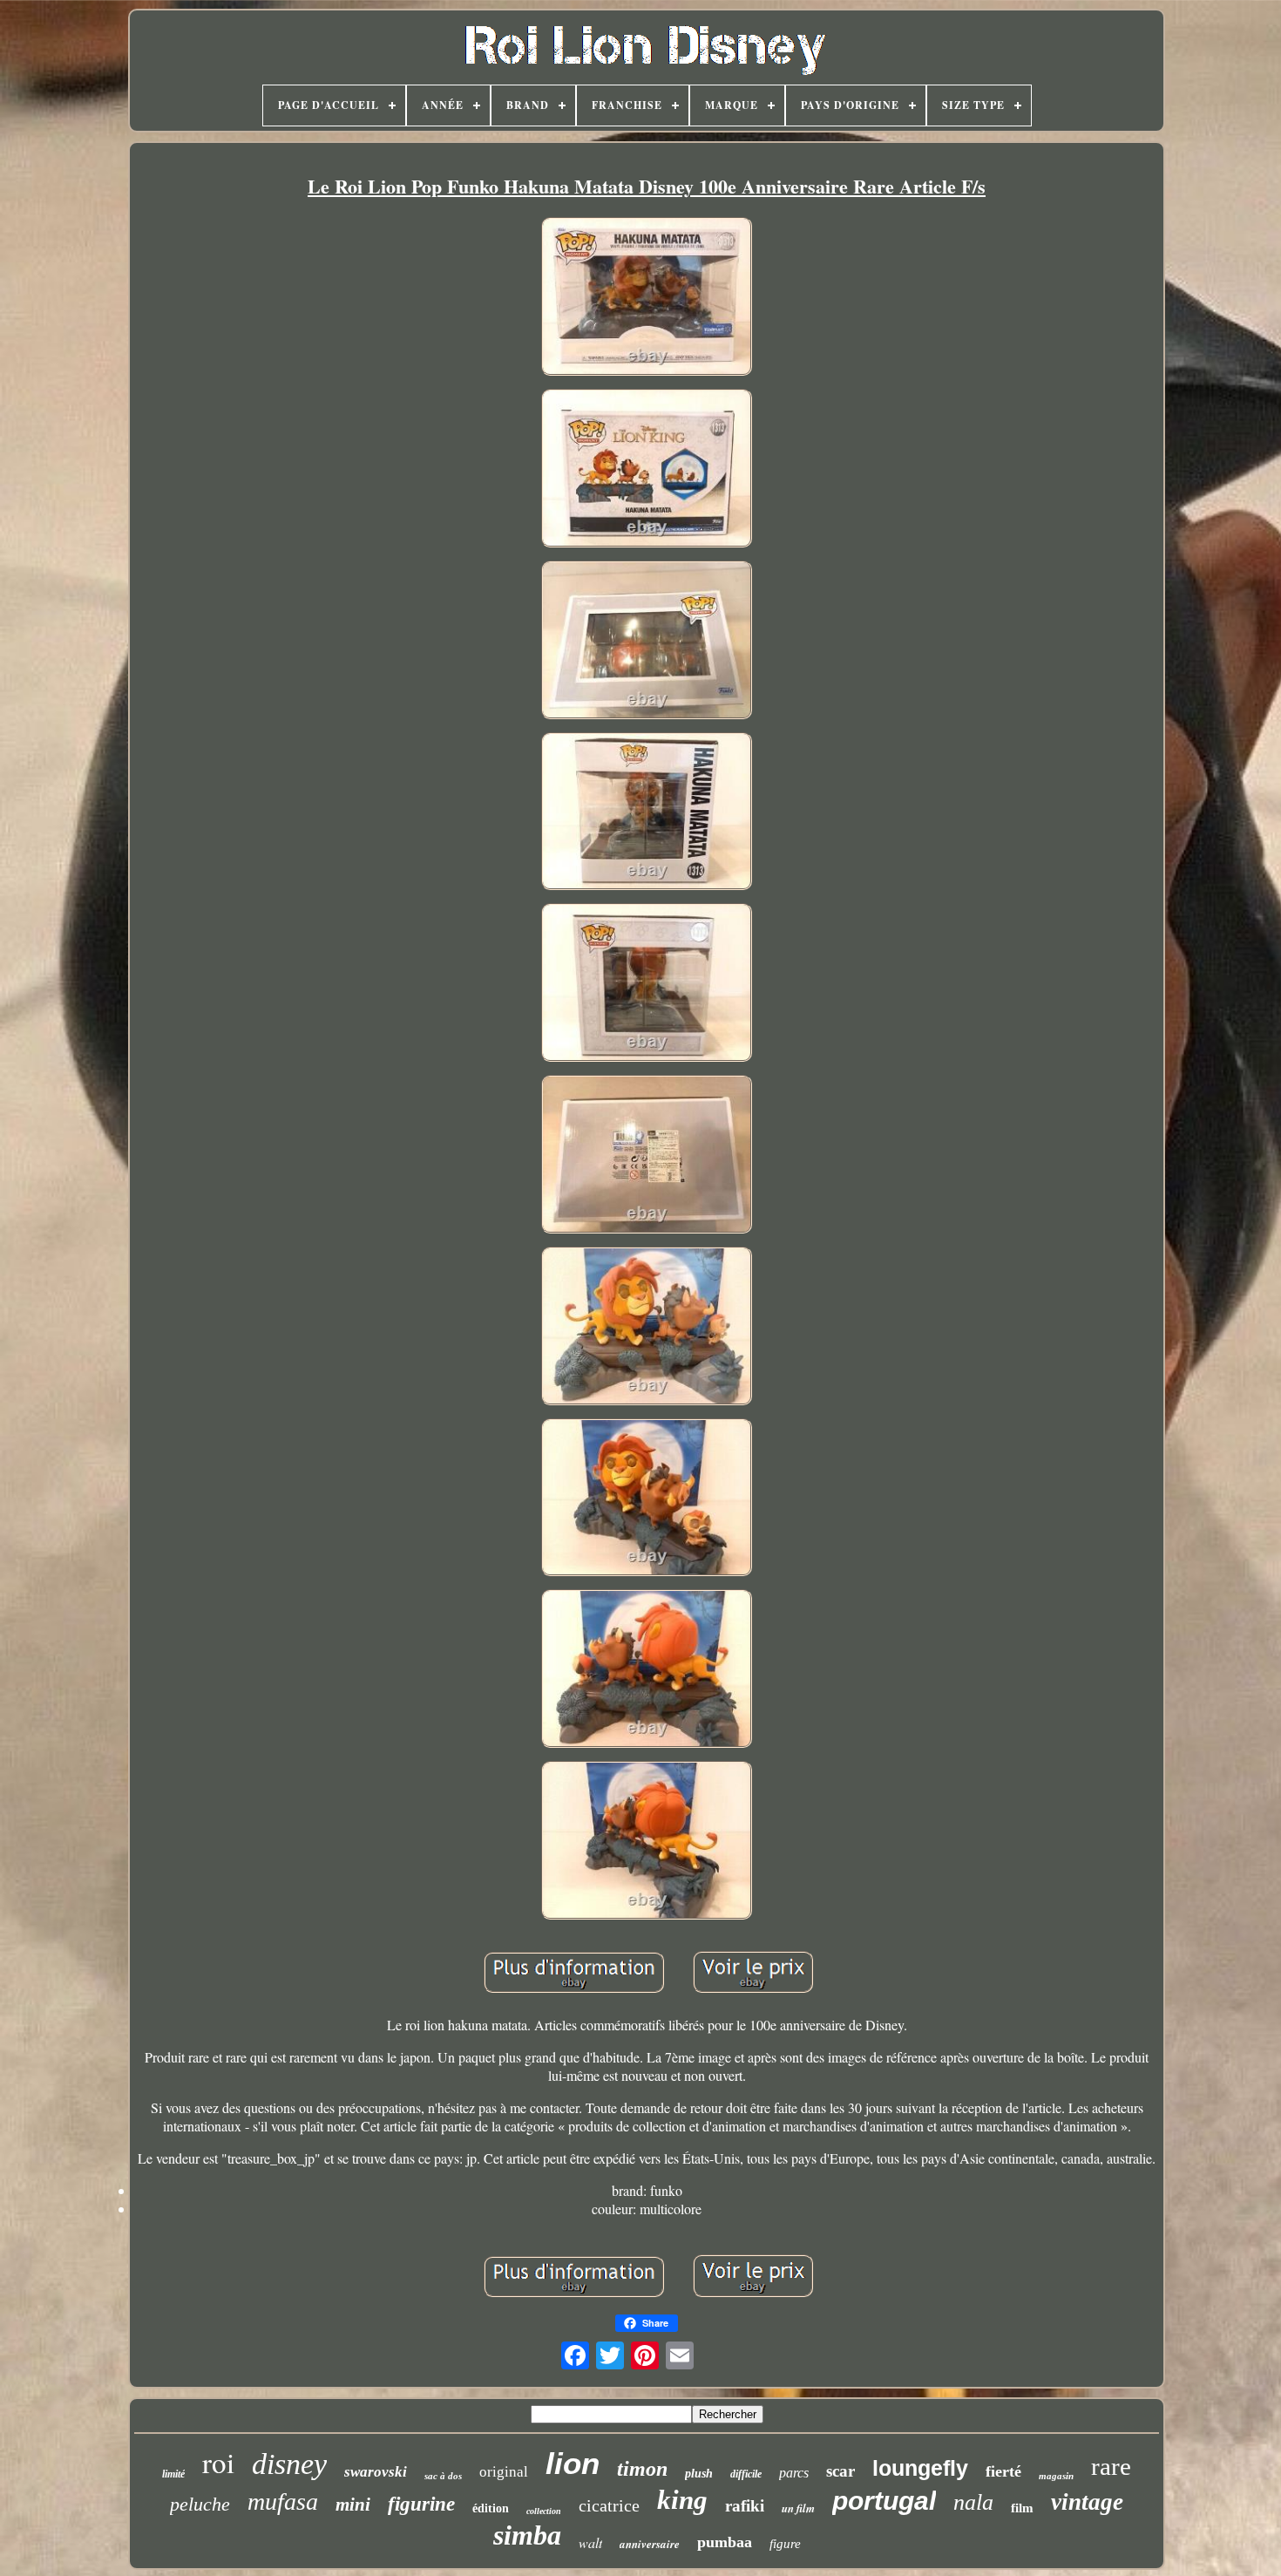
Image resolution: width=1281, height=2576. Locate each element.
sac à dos (443, 2476)
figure (785, 2544)
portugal (884, 2501)
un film (798, 2508)
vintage (1087, 2502)
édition (491, 2508)
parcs (794, 2473)
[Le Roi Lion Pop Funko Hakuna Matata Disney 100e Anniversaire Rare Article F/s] (647, 299)
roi (218, 2462)
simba (527, 2535)
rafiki (745, 2506)
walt (590, 2542)
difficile (746, 2474)
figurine (421, 2504)
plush (699, 2474)
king (682, 2500)
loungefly (920, 2468)
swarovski (376, 2472)
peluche (200, 2504)
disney (289, 2464)
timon (642, 2469)
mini (353, 2505)
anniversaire (650, 2544)
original (504, 2472)
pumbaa (725, 2542)
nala (973, 2502)
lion (573, 2463)
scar (840, 2471)
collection (544, 2511)
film (1022, 2508)
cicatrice (609, 2505)
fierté (1003, 2471)
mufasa (283, 2501)
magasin (1056, 2476)
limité (173, 2474)
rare (1111, 2466)
